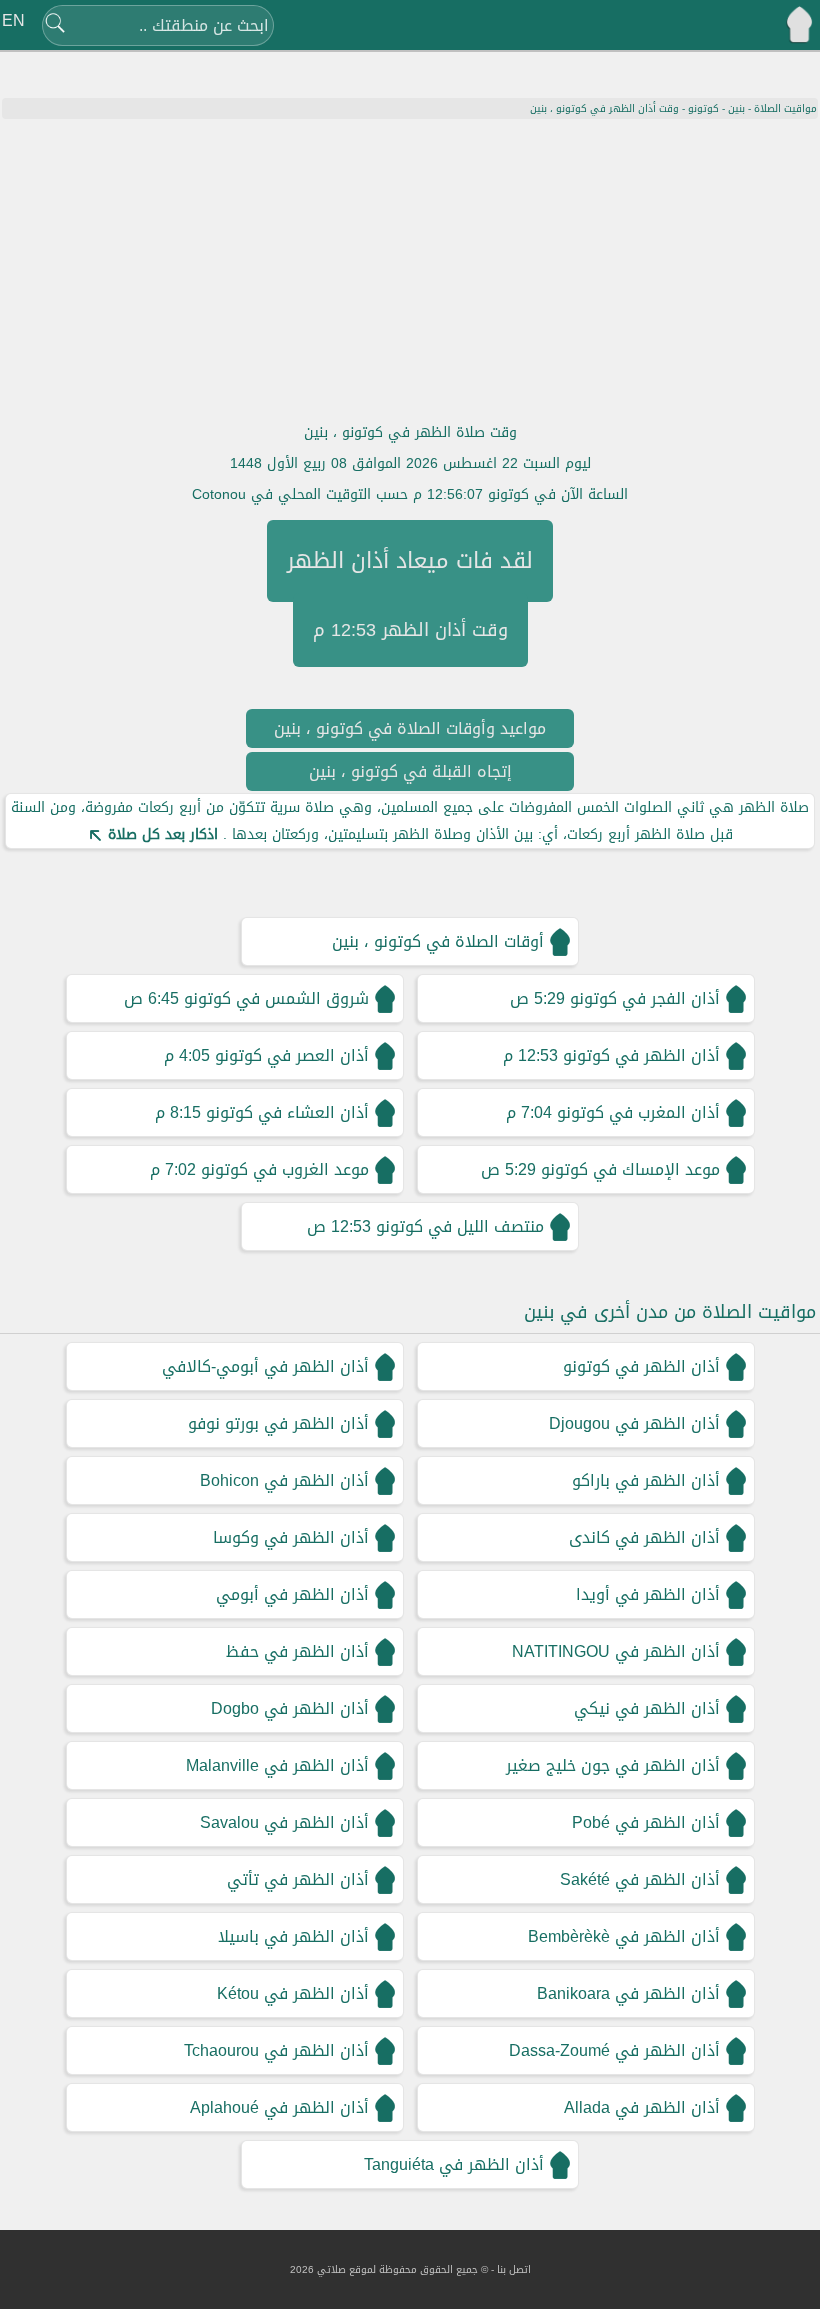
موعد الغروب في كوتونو (285, 1169)
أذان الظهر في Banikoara (628, 1993)
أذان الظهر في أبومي (292, 1594)
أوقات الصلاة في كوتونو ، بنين (438, 941)
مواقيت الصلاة (785, 108)
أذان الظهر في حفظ (297, 1651)
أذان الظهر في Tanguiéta (454, 2164)
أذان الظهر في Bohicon (284, 1480)
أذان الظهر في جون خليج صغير (613, 1765)
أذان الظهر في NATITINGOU (616, 1651)
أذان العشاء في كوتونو (287, 1112)
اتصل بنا (514, 2269)
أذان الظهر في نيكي (647, 1708)
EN (13, 20)
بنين (736, 108)
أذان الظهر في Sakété (640, 1879)
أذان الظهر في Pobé (646, 1822)
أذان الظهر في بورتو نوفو (278, 1423)
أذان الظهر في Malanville (277, 1765)
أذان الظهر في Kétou (293, 1993)
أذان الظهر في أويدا (648, 1594)
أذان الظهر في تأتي (298, 1879)
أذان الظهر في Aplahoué (279, 2107)
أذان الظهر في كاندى (644, 1537)
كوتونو (703, 108)
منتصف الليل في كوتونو (460, 1226)
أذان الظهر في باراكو (646, 1480)
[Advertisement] (410, 269)
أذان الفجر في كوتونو (645, 998)
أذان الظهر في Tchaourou (276, 2050)
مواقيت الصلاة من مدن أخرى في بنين (670, 1312)
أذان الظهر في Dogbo (290, 1708)
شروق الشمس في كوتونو (276, 998)
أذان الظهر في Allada (642, 2107)
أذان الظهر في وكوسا (291, 1537)
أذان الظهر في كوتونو (641, 1055)
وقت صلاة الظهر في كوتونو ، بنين (410, 432)
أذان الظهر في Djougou (634, 1423)
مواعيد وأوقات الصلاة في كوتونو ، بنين (410, 728)
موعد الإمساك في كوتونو (630, 1169)
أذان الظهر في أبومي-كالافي (265, 1366)
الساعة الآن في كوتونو (558, 494)
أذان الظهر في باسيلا (293, 1936)
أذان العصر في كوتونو (292, 1055)
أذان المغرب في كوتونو (638, 1112)
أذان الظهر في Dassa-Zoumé (614, 2050)
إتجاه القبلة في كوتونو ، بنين (410, 771)
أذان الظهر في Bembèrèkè (624, 1936)
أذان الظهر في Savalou (284, 1822)
